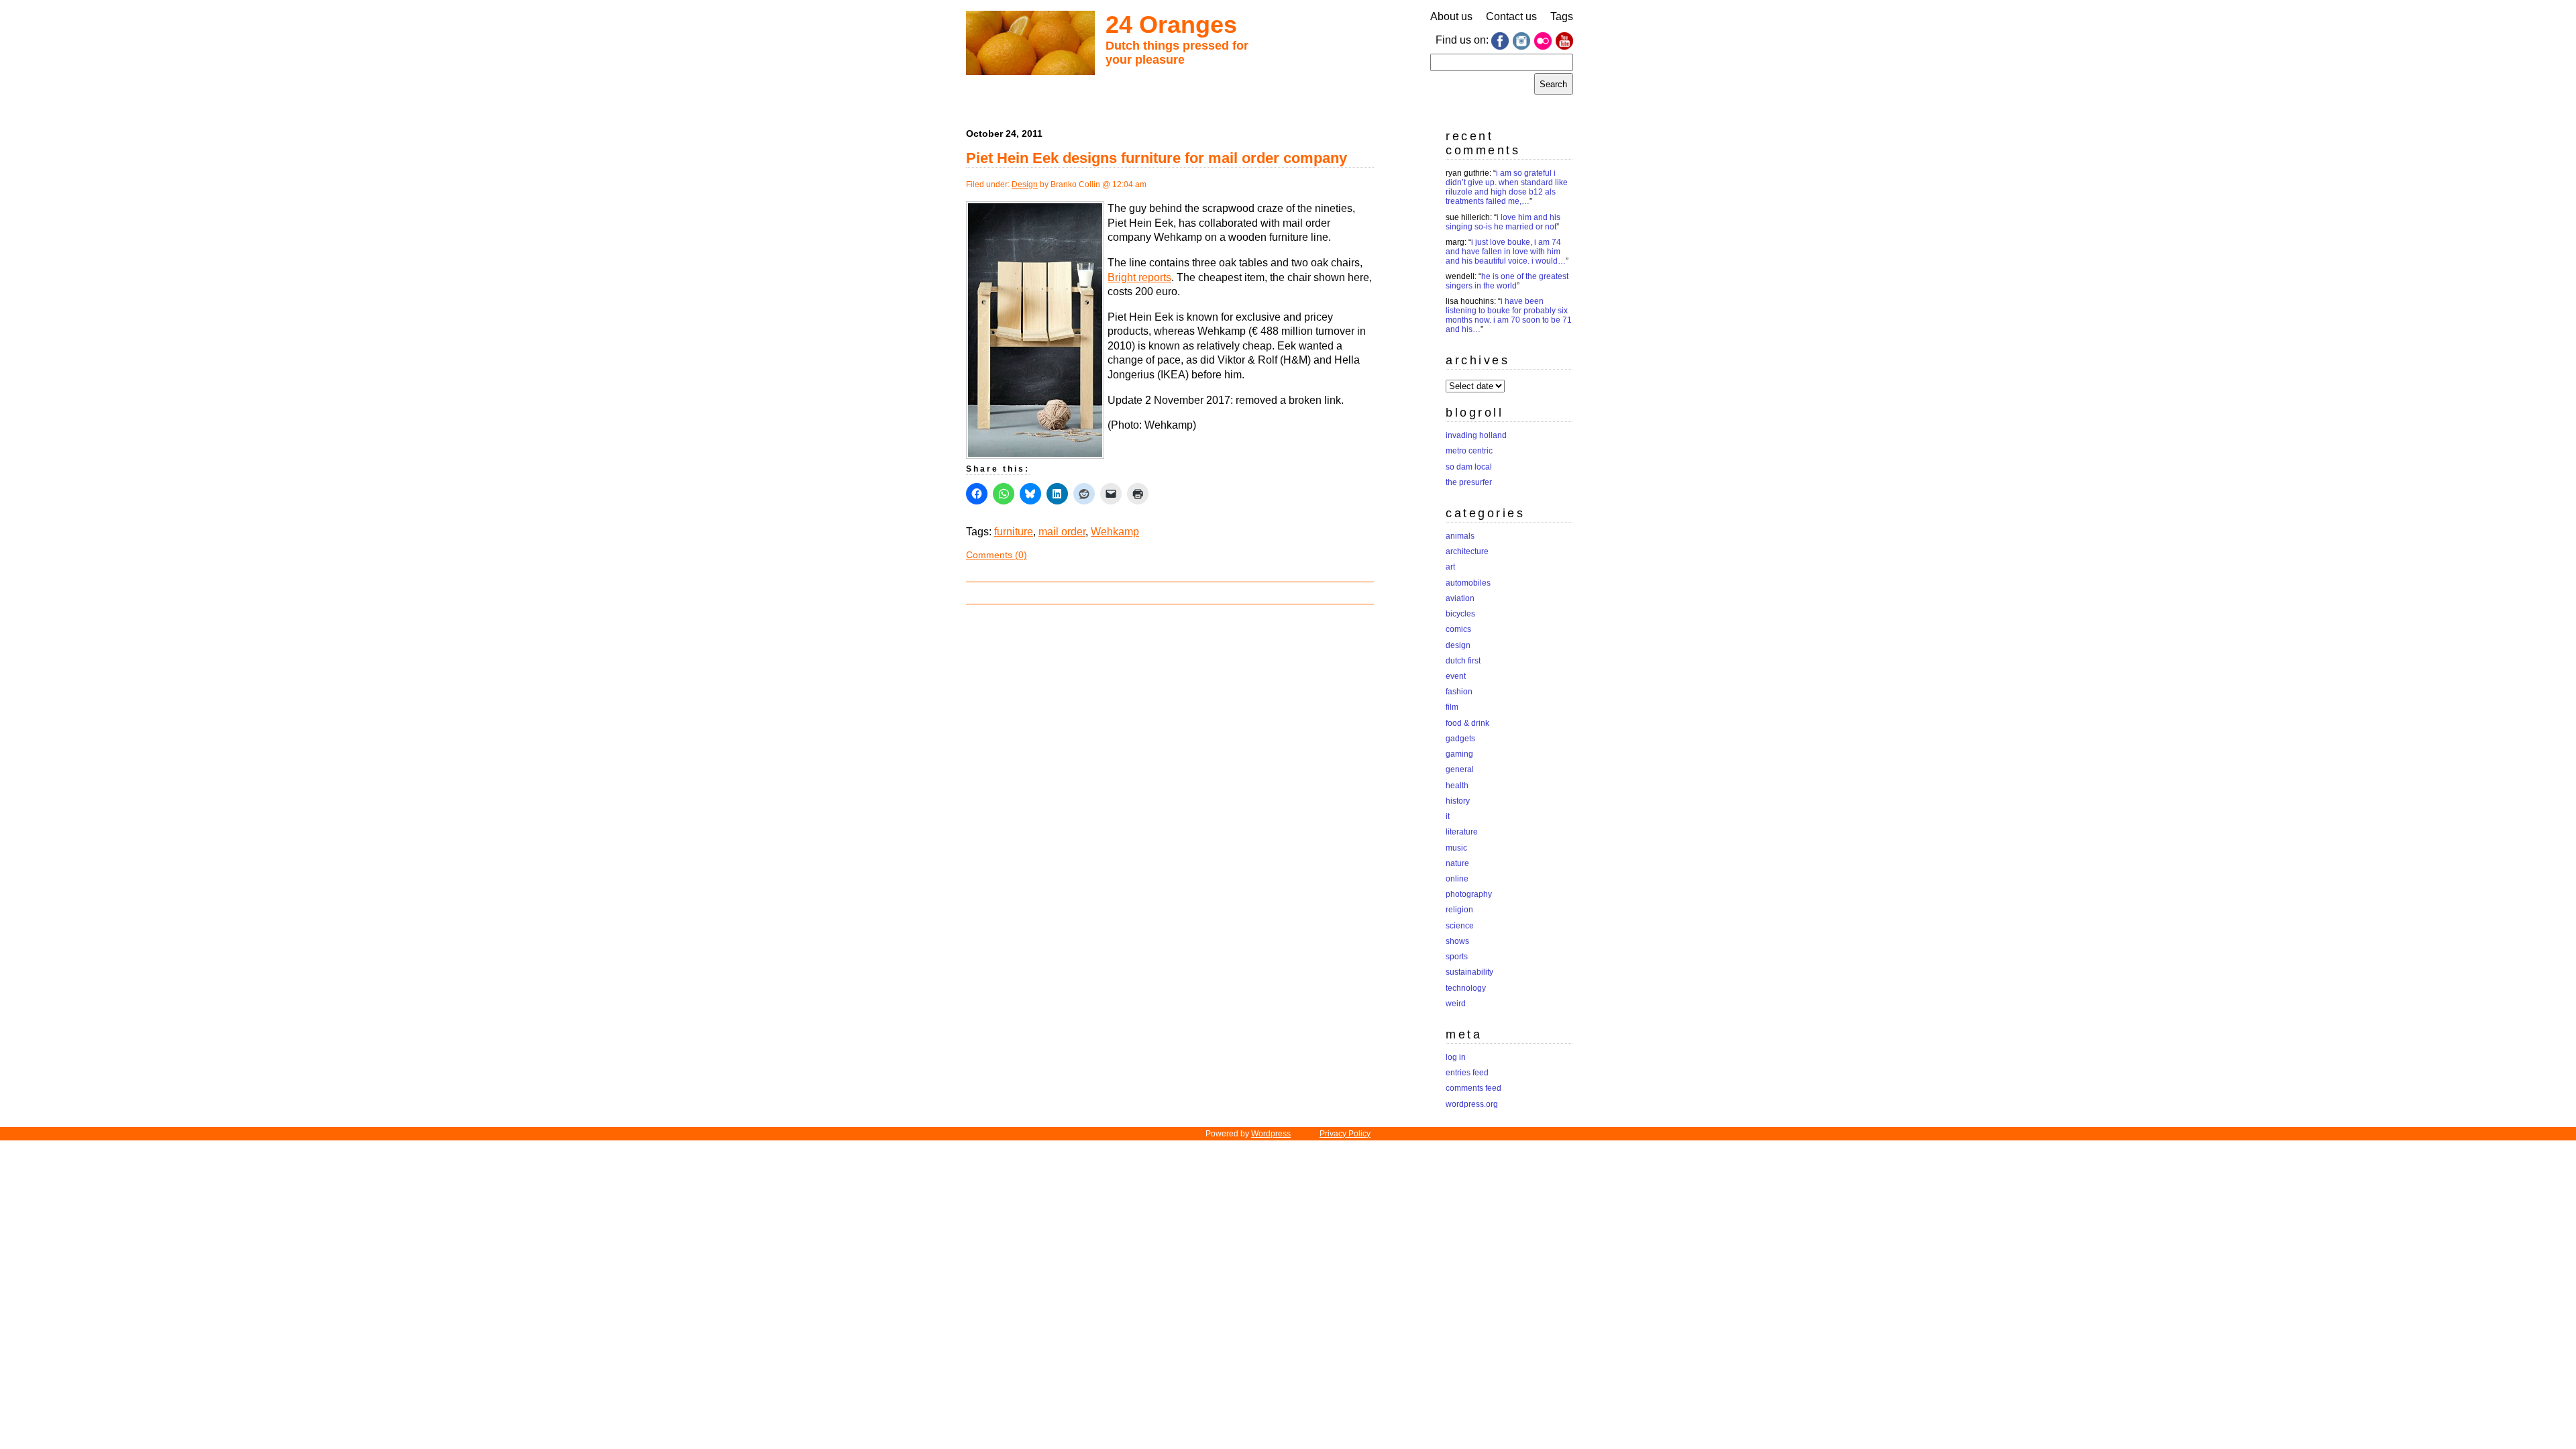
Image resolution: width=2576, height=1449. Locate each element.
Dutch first (1463, 661)
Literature (1462, 832)
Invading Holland (1476, 435)
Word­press (1271, 1134)
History (1458, 801)
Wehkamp (1115, 532)
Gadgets (1460, 739)
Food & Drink (1467, 723)
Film (1452, 707)
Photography (1469, 894)
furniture (1014, 532)
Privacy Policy (1345, 1134)
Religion (1459, 910)
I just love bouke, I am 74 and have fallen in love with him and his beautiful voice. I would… (1506, 252)
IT (1448, 816)
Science (1460, 926)
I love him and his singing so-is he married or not (1503, 222)
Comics (1458, 629)
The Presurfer (1469, 482)
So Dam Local (1469, 467)
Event (1456, 676)
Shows (1457, 941)
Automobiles (1468, 583)
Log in (1456, 1057)
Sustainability (1469, 972)
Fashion (1459, 692)
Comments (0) (997, 555)
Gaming (1459, 754)
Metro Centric (1469, 451)
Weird (1456, 1004)
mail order (1062, 532)
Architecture (1467, 551)
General (1460, 769)
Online (1457, 879)
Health (1457, 786)
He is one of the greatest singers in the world (1507, 281)
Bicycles (1460, 614)
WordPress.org (1472, 1104)
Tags (1562, 16)
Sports (1457, 957)
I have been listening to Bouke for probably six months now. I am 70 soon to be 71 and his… (1509, 315)
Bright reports (1139, 277)
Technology (1466, 988)
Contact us (1511, 16)
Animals (1460, 536)
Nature (1457, 863)
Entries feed (1467, 1073)
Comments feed (1473, 1088)
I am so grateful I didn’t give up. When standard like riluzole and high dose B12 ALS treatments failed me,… (1507, 187)
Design (1025, 184)
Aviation (1460, 598)
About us (1451, 16)
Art (1450, 567)
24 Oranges (1171, 24)
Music (1456, 848)
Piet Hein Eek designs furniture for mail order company (1157, 158)
